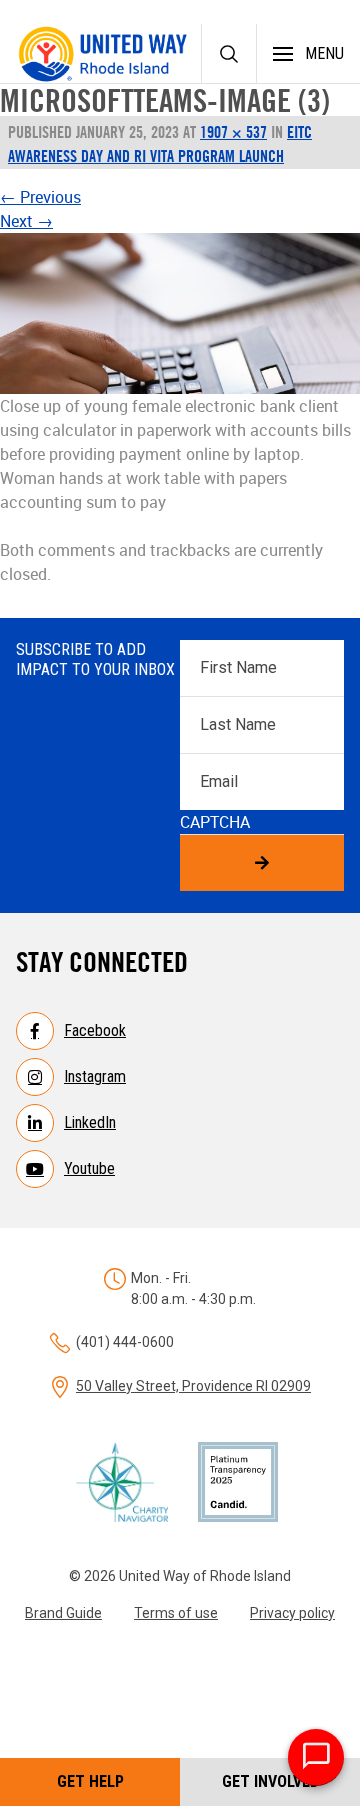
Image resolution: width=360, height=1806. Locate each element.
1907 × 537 (233, 132)
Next (26, 221)
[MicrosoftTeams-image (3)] (180, 313)
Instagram (95, 1076)
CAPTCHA (215, 822)
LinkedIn (90, 1122)
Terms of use (176, 1613)
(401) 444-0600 (125, 1342)
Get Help (90, 1781)
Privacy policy (292, 1613)
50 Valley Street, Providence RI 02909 (193, 1386)
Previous (40, 197)
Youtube (89, 1168)
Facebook (95, 1030)
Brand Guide (63, 1613)
